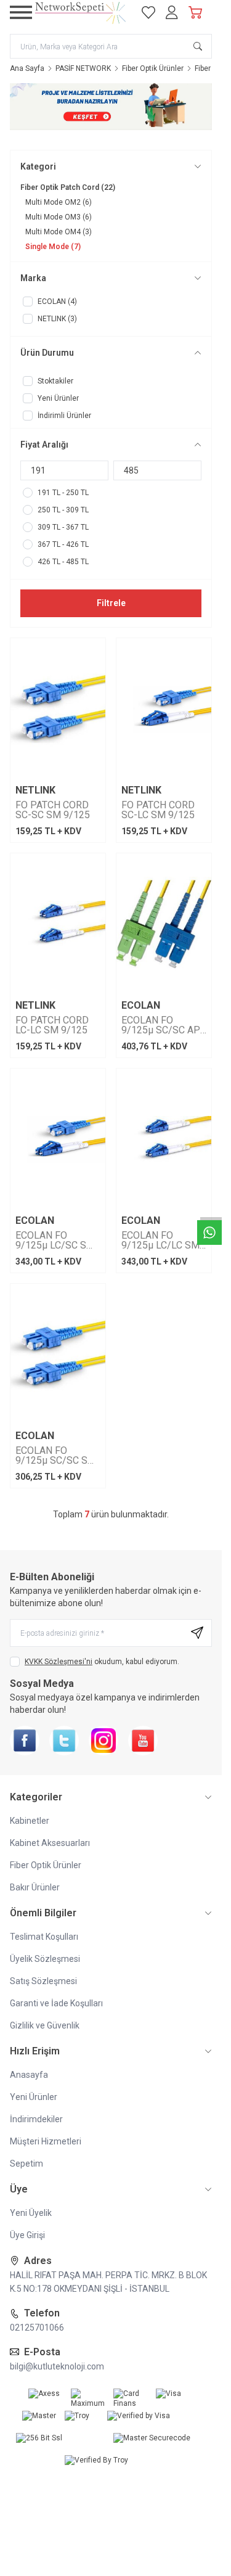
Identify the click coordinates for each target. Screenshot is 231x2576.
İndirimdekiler (36, 2119)
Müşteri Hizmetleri (46, 2141)
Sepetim (26, 2164)
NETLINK (35, 790)
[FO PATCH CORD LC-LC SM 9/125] (58, 925)
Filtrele (111, 603)
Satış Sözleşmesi (43, 1981)
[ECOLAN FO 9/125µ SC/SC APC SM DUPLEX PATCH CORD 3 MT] (164, 925)
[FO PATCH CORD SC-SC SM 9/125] (58, 709)
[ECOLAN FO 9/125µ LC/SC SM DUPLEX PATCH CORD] (58, 1140)
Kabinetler (30, 1821)
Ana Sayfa (27, 68)
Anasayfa (29, 2075)
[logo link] (81, 12)
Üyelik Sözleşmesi (45, 1959)
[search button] (198, 46)
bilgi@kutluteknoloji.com (57, 2366)
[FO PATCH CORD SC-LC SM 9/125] (164, 709)
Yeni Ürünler (34, 2097)
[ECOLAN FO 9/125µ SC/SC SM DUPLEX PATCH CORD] (58, 1355)
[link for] (111, 107)
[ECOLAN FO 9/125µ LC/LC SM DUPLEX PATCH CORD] (164, 1140)
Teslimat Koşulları (44, 1937)
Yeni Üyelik (31, 2213)
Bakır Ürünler (35, 1887)
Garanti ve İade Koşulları (56, 2003)
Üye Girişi (27, 2235)
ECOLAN (141, 1006)
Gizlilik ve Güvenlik (45, 2025)
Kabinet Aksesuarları (50, 1843)
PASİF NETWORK (83, 68)
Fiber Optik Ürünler (153, 68)
